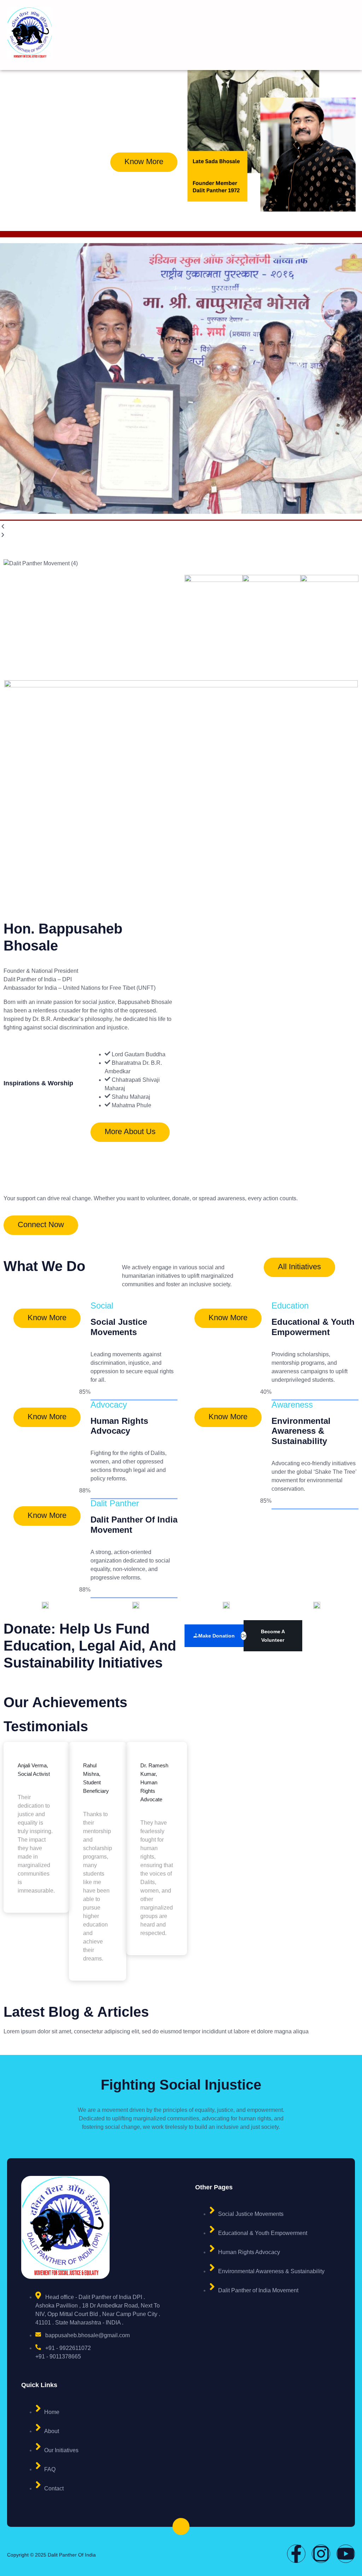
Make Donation (217, 1636)
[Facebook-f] (296, 2554)
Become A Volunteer (273, 1636)
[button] (181, 527)
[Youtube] (346, 2554)
